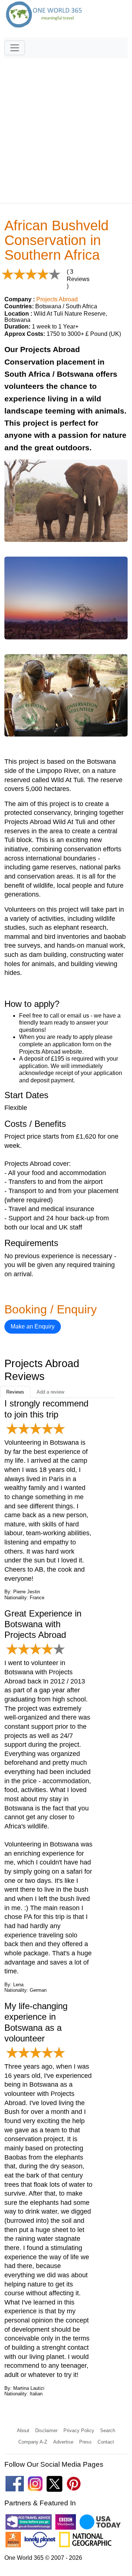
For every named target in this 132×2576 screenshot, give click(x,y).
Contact (106, 2442)
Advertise (63, 2442)
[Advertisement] (66, 127)
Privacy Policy (79, 2430)
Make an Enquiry (33, 1326)
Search (108, 2430)
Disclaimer (46, 2430)
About (23, 2430)
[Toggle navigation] (15, 48)
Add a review (50, 1392)
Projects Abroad (57, 299)
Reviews (15, 1392)
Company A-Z (33, 2442)
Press (85, 2442)
